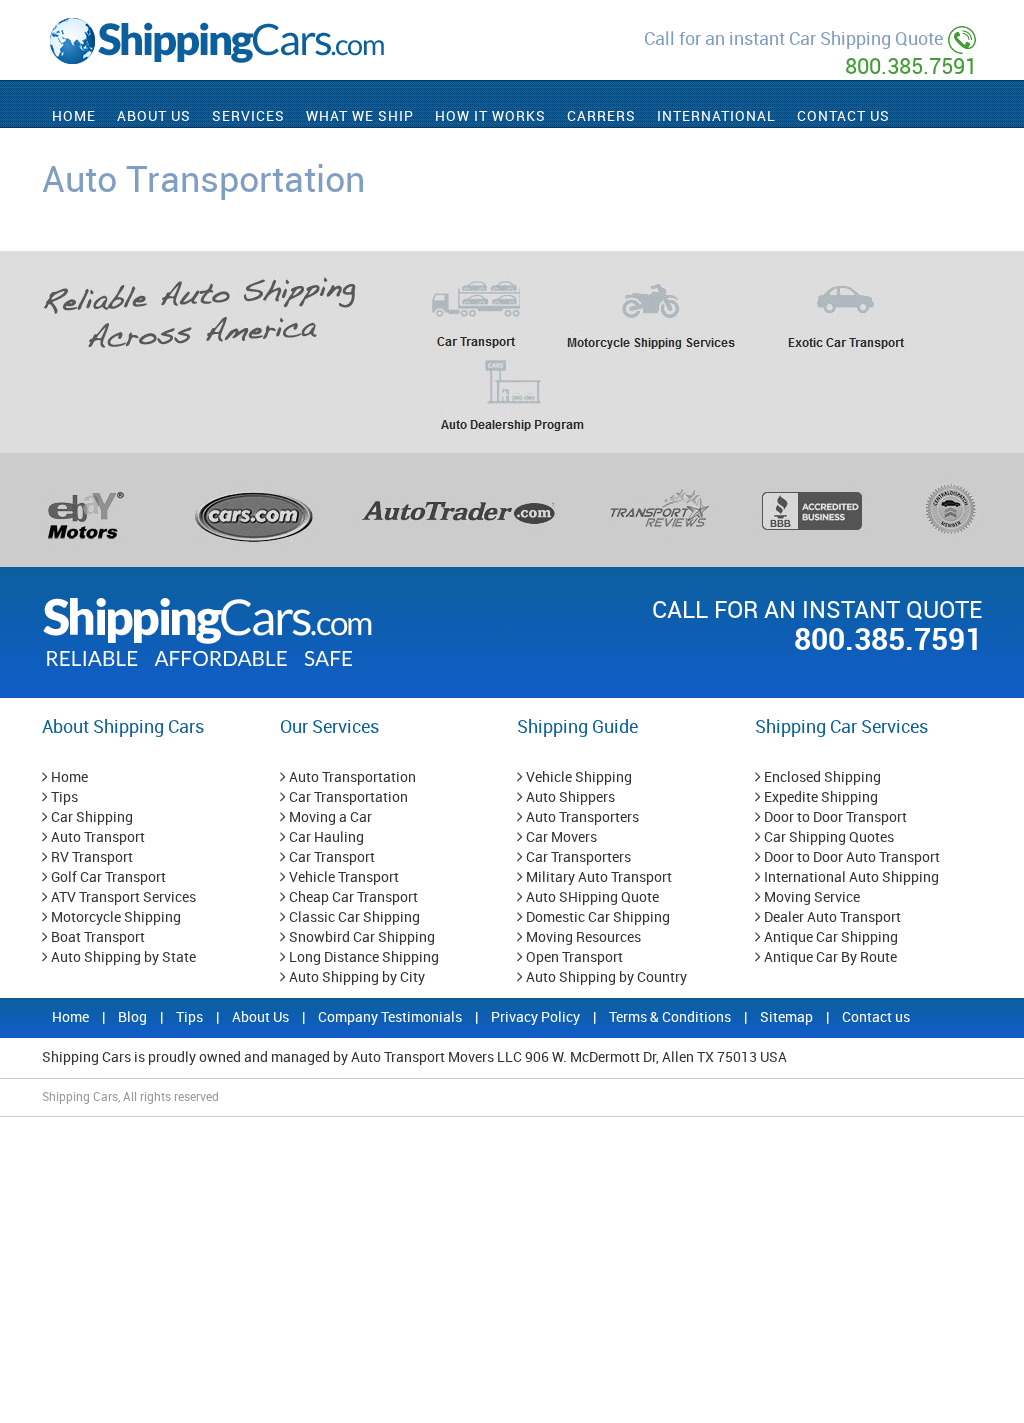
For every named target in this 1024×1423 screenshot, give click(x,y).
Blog (134, 1017)
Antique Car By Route (829, 957)
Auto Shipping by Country (605, 977)
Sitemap (788, 1017)
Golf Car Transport (107, 877)
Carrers (601, 116)
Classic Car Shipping (353, 917)
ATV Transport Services (122, 897)
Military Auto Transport (597, 877)
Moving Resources (582, 937)
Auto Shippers (569, 797)
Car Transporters (577, 857)
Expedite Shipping (819, 797)
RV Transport (90, 857)
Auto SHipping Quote (591, 897)
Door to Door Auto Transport (850, 857)
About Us (154, 116)
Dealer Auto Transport (831, 917)
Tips (63, 797)
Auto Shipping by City (355, 977)
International (716, 116)
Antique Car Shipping (829, 937)
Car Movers (560, 837)
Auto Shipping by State (122, 957)
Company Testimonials (391, 1017)
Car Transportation (347, 797)
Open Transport (573, 957)
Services (248, 116)
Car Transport (330, 857)
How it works (490, 116)
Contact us (876, 1017)
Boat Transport (96, 937)
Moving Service (810, 897)
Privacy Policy (537, 1017)
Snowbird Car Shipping (360, 937)
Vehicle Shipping (577, 777)
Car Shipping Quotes (827, 837)
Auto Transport (96, 837)
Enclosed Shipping (821, 777)
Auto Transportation (351, 777)
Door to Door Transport (834, 817)
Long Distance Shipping (362, 957)
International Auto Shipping (850, 877)
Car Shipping (90, 817)
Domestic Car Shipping (596, 917)
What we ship (360, 116)
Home (74, 116)
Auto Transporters (581, 817)
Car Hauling (325, 837)
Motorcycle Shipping (114, 917)
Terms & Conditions (671, 1017)
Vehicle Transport (342, 877)
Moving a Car (329, 817)
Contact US (843, 116)
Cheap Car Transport (352, 897)
